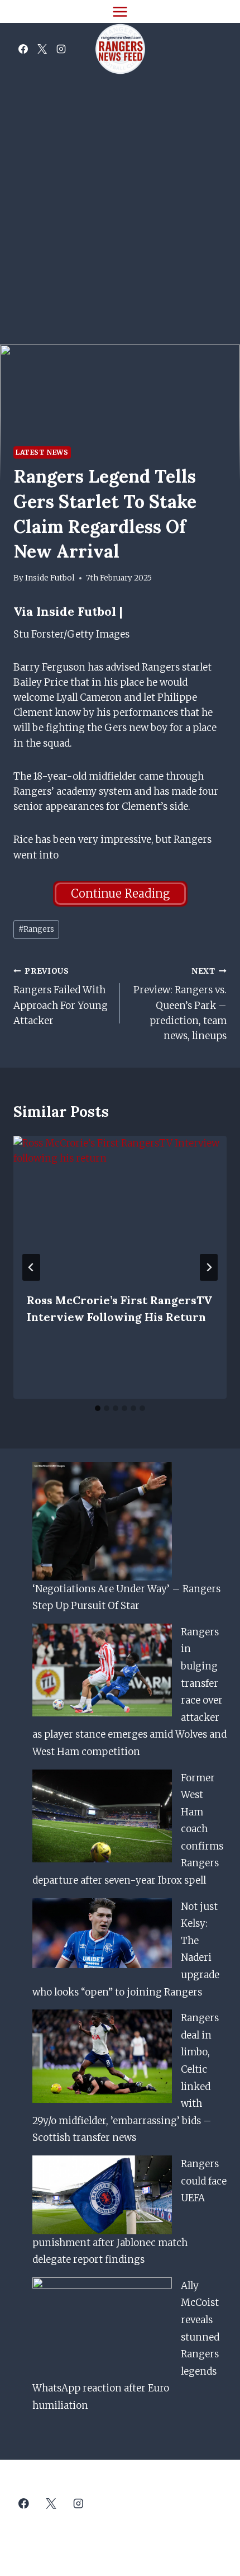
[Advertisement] (120, 201)
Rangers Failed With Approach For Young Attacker (61, 997)
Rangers (36, 929)
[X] (42, 49)
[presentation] (120, 1207)
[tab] (98, 1408)
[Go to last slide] (31, 1267)
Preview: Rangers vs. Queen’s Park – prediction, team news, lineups (180, 1004)
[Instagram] (61, 49)
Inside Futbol (50, 578)
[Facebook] (23, 49)
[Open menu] (120, 11)
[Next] (209, 1267)
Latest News (42, 452)
